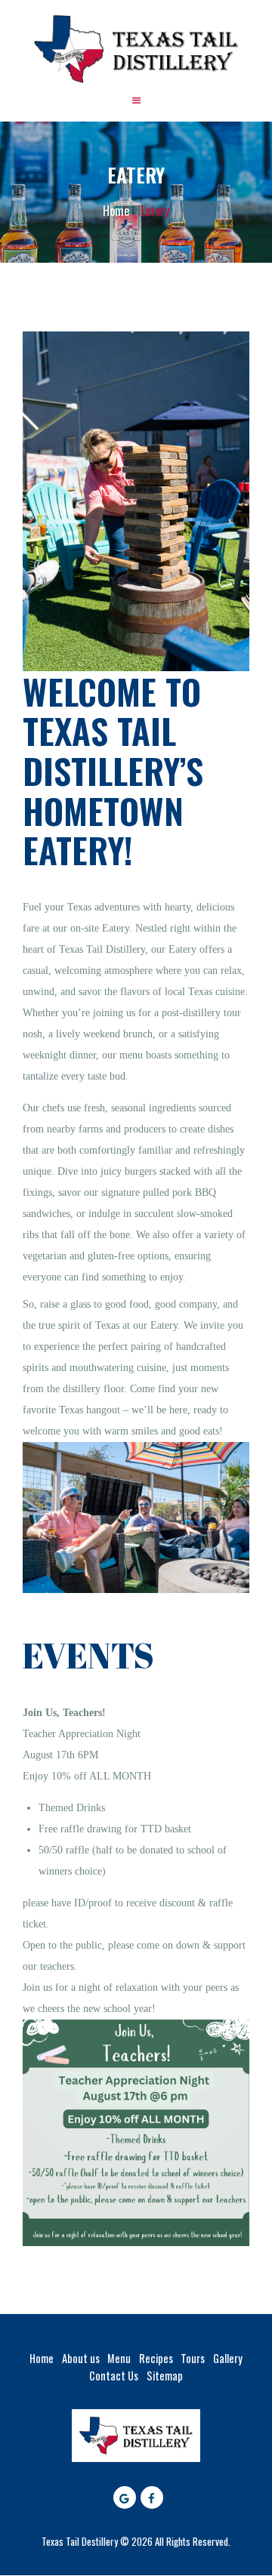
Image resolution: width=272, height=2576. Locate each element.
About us (81, 2358)
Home (116, 211)
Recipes (156, 2358)
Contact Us (114, 2376)
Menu (119, 2358)
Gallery (228, 2358)
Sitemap (165, 2376)
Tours (193, 2358)
